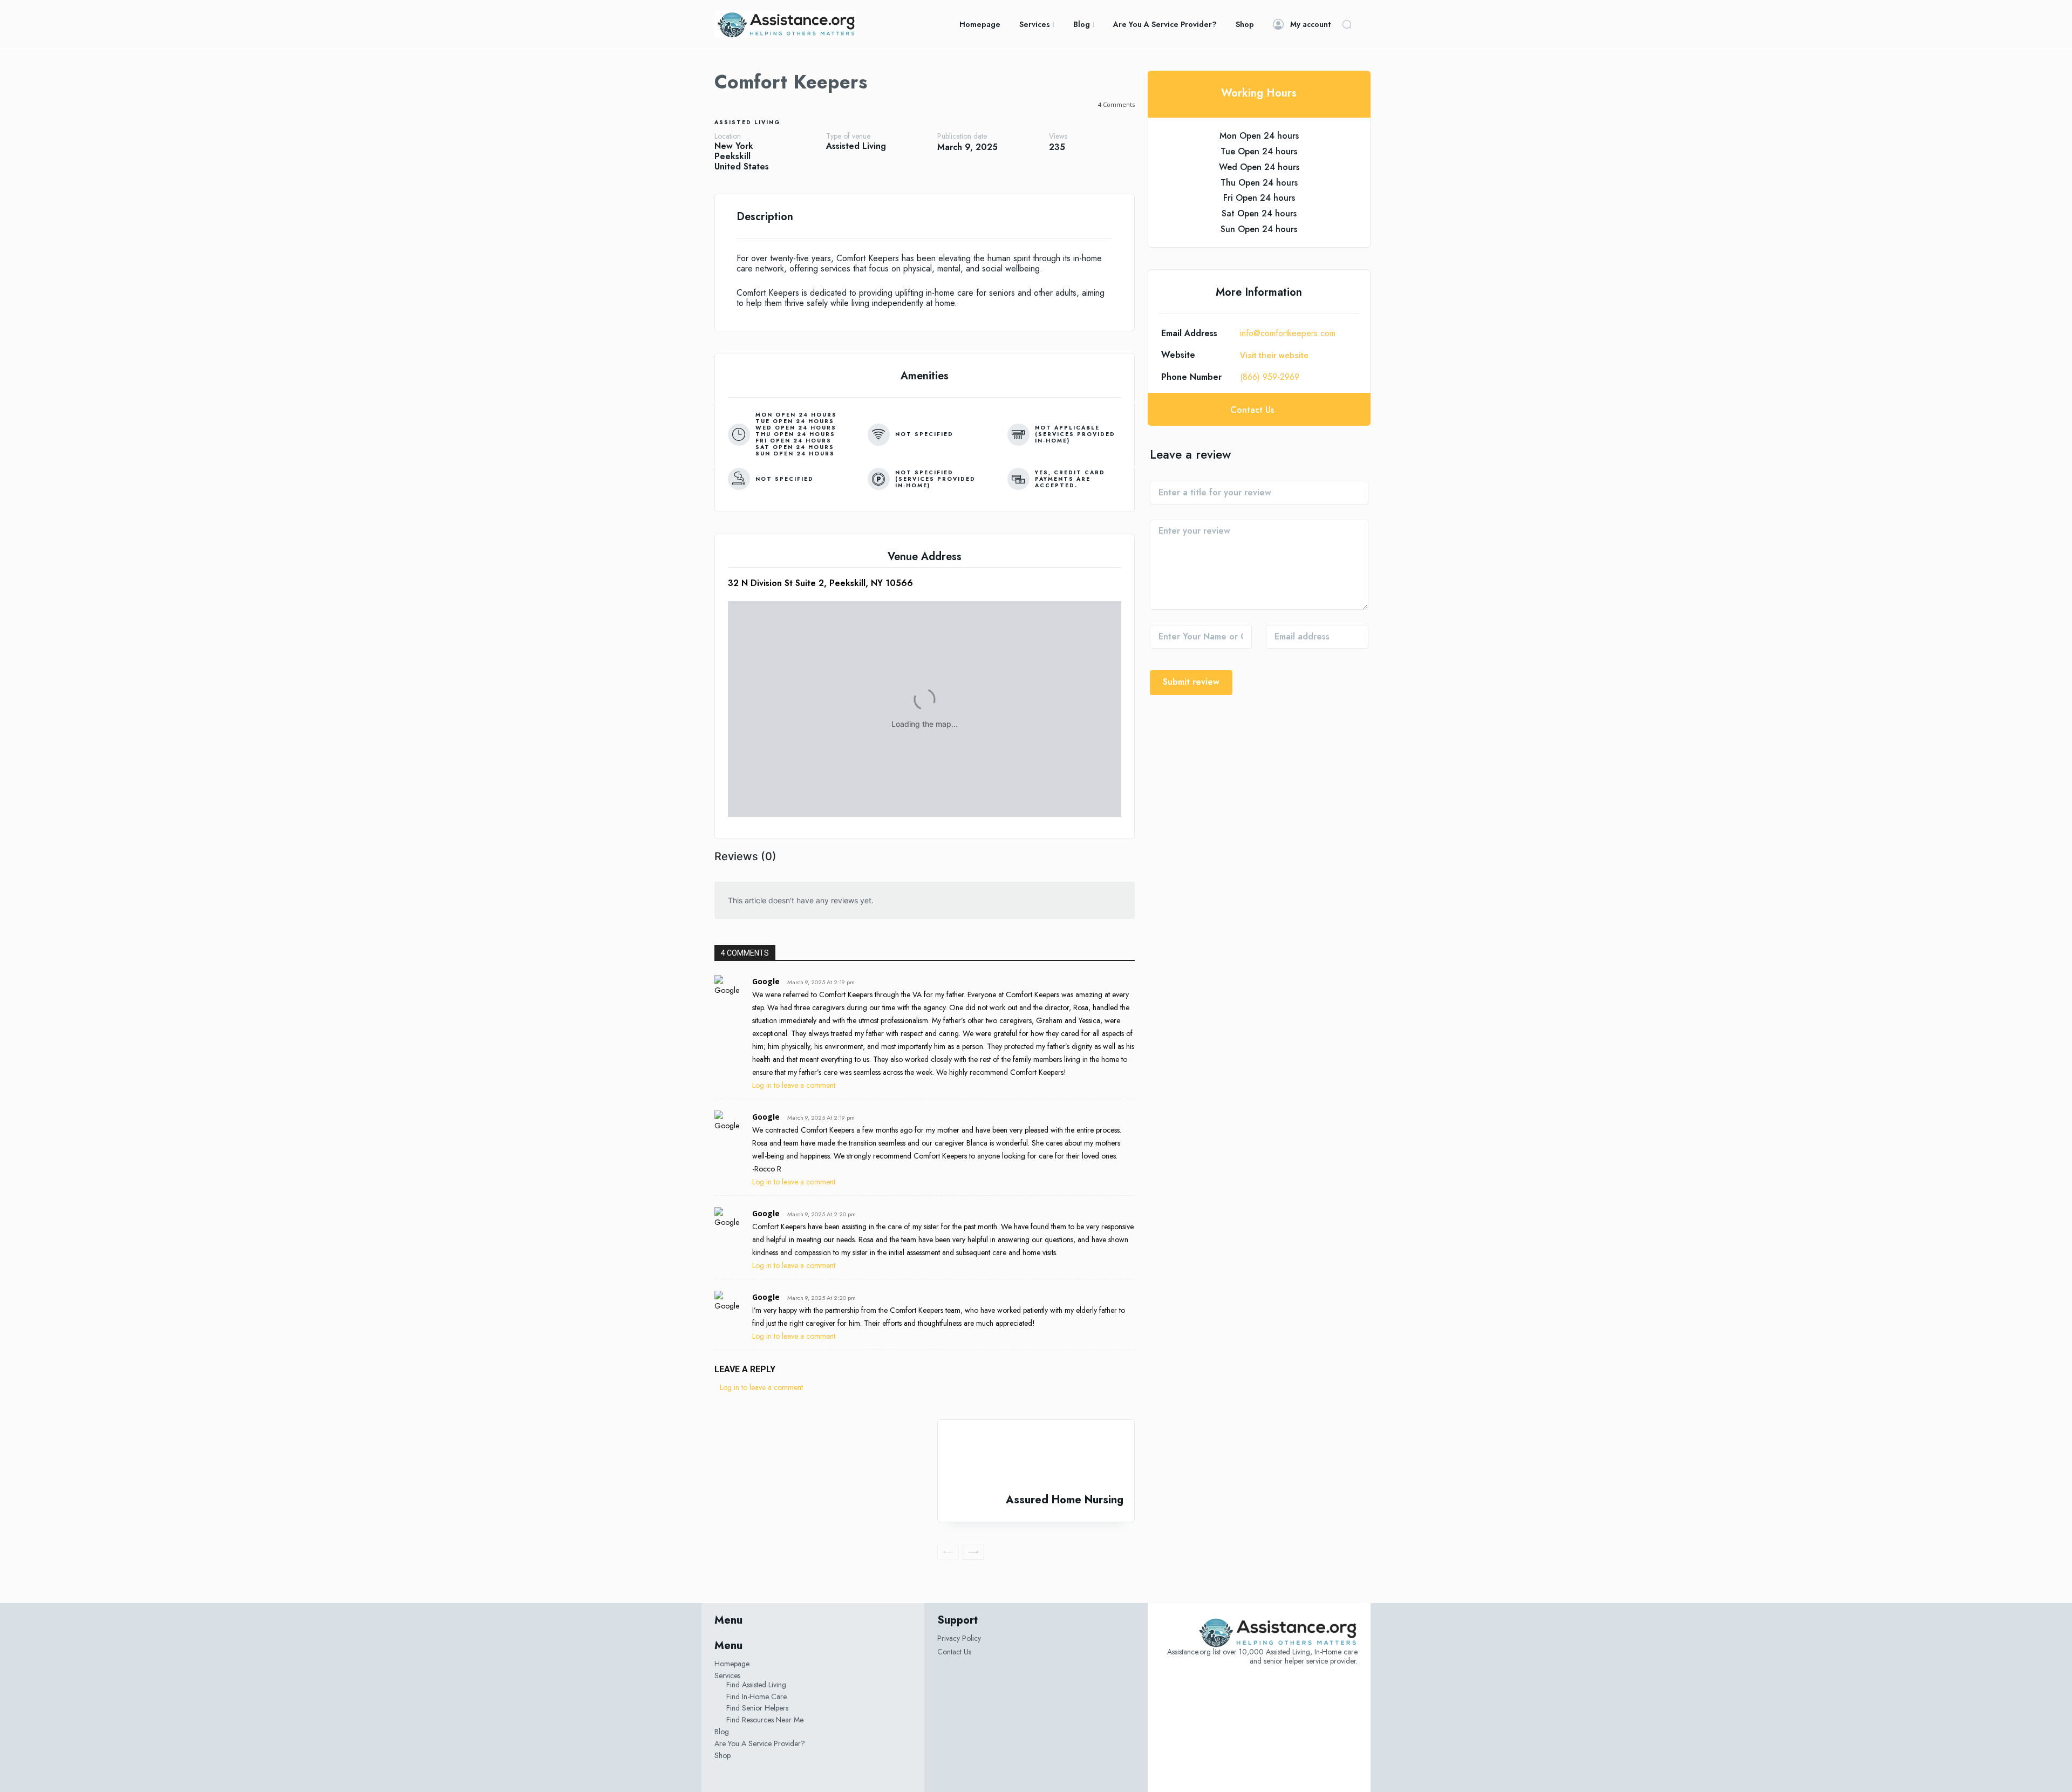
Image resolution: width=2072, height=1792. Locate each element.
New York (734, 146)
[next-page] (973, 1552)
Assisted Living (748, 122)
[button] (1347, 24)
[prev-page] (948, 1552)
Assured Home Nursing (1065, 1500)
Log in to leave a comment (794, 1085)
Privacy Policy (959, 1638)
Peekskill (732, 156)
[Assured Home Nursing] (1036, 1457)
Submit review (1191, 682)
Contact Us (954, 1652)
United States (742, 166)
